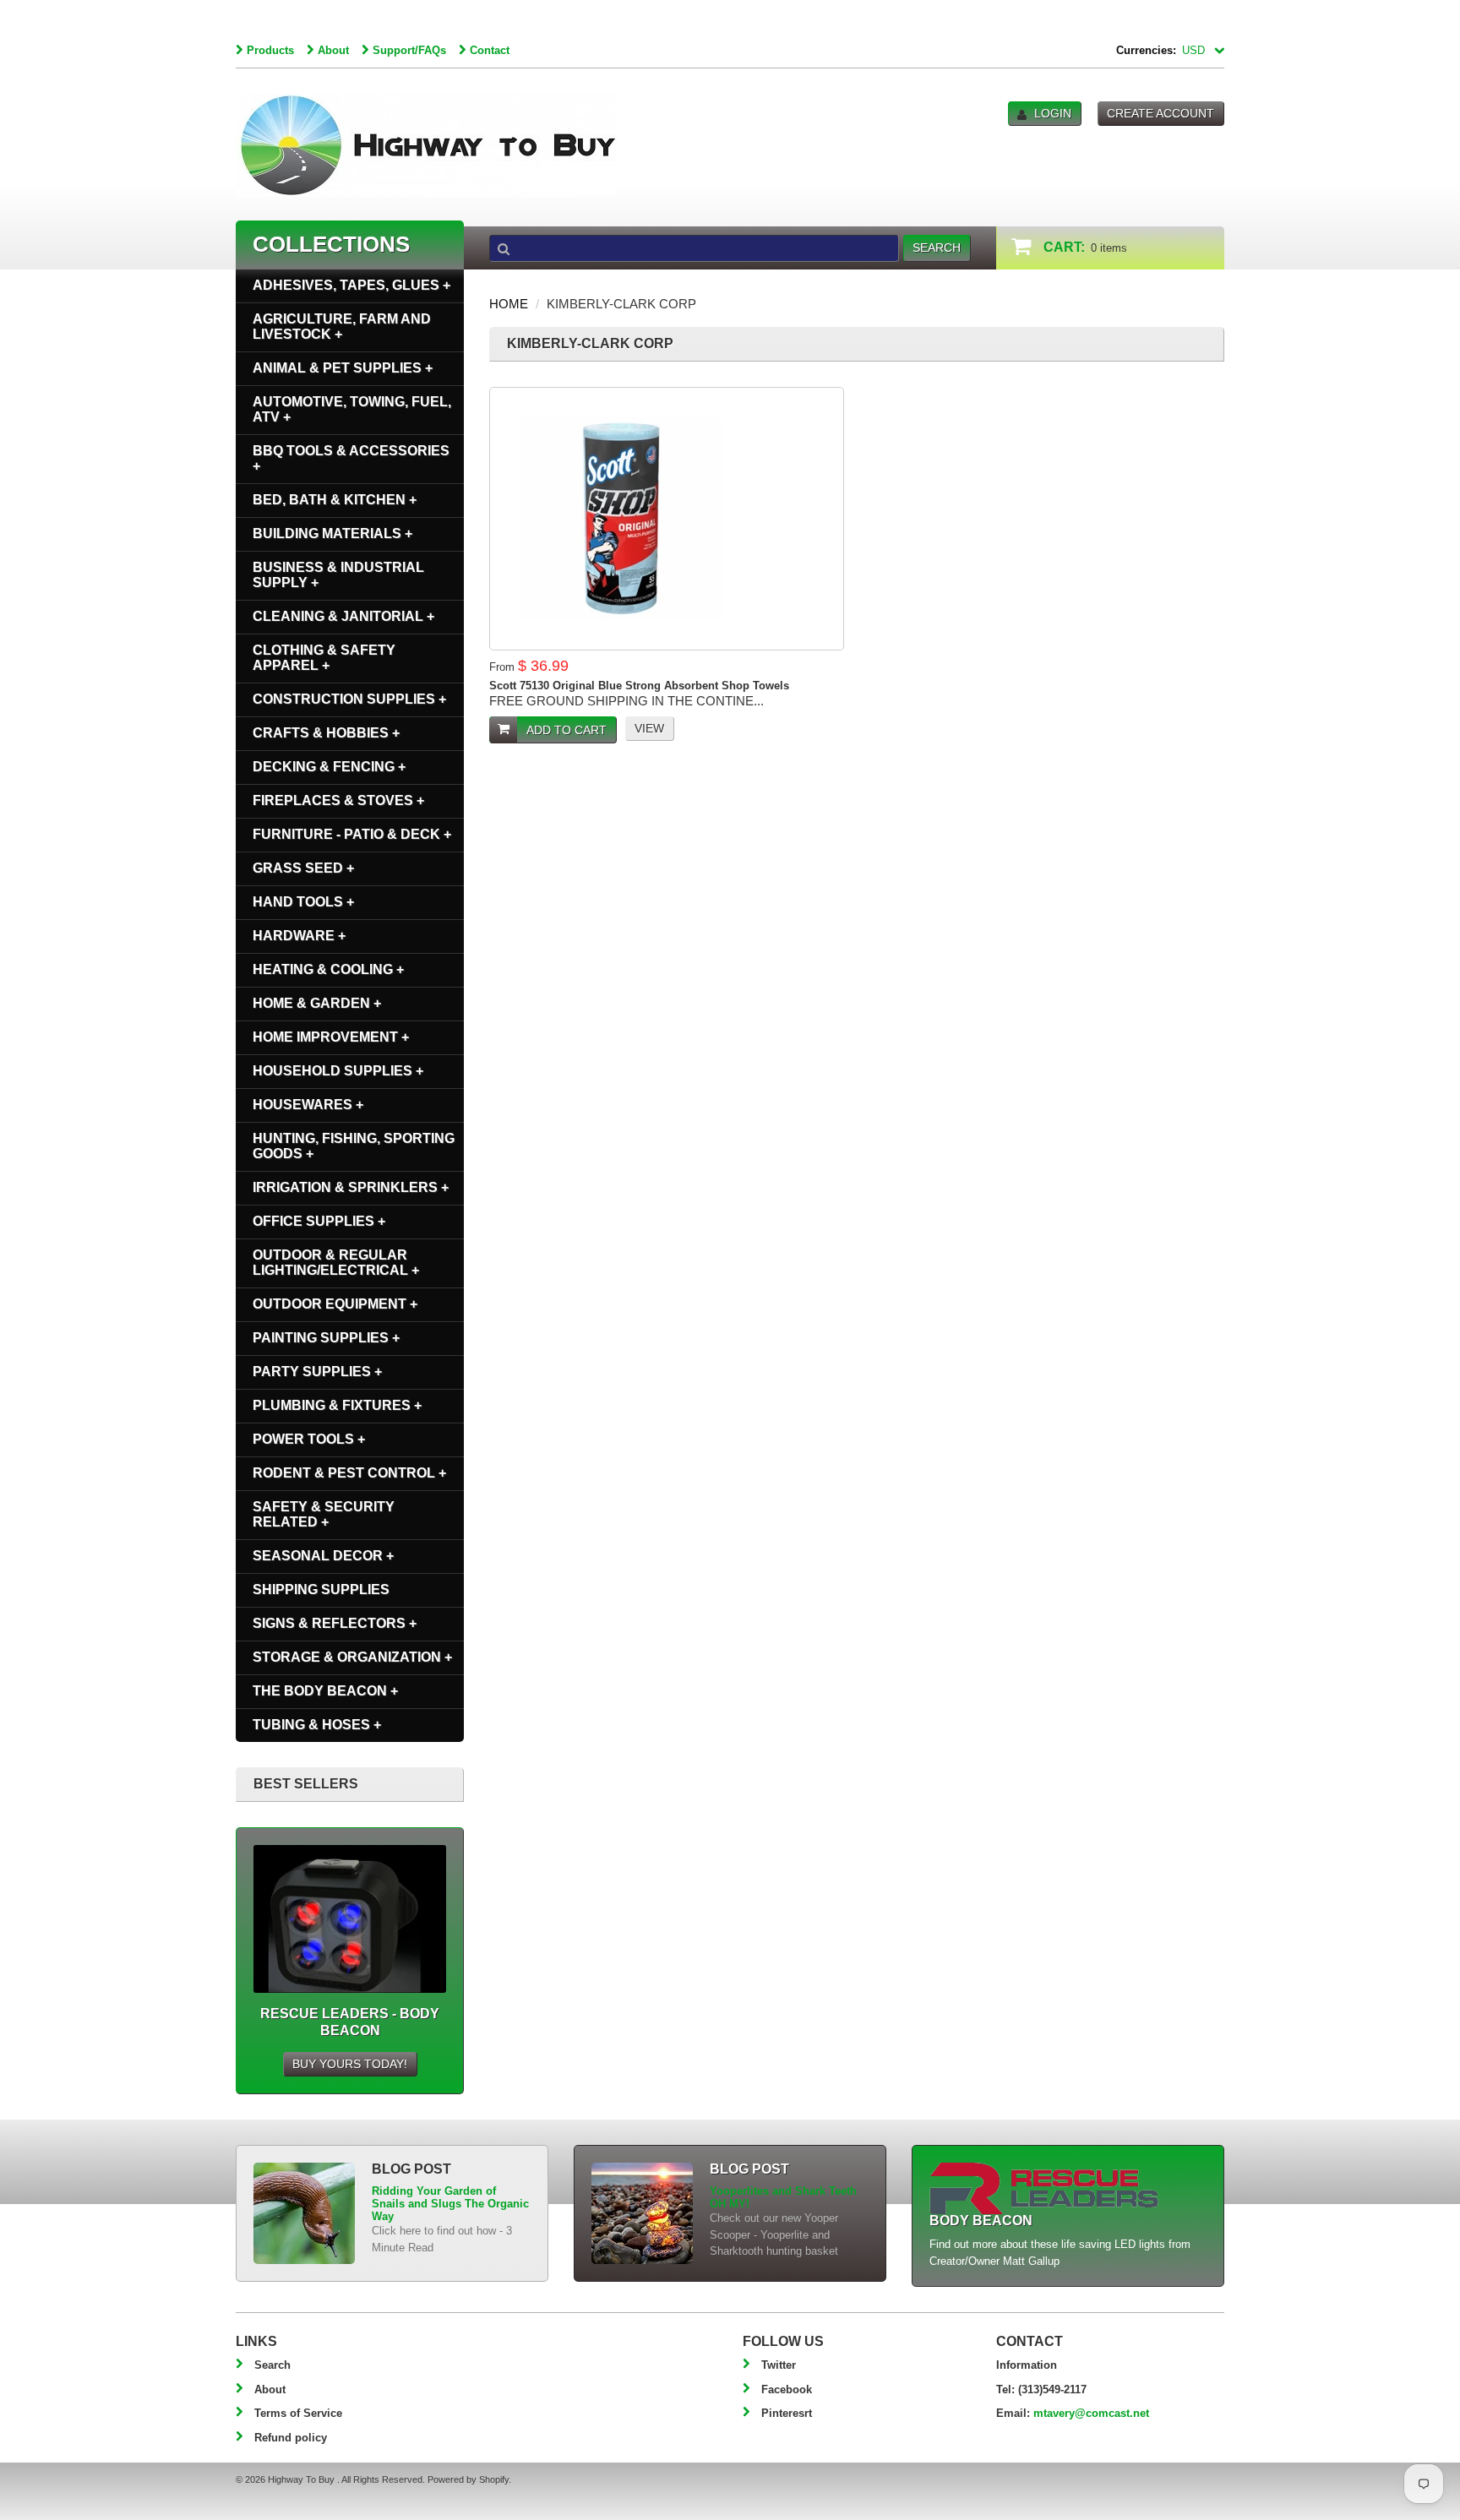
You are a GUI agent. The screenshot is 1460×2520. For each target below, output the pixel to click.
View (649, 728)
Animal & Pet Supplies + (343, 368)
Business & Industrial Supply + (338, 575)
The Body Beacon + (325, 1691)
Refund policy (291, 2438)
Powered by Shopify (468, 2479)
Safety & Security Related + (324, 1514)
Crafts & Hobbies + (326, 733)
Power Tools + (309, 1439)
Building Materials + (332, 533)
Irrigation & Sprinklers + (351, 1187)
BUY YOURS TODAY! (350, 2064)
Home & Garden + (317, 1003)
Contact (490, 50)
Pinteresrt (787, 2413)
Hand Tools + (303, 902)
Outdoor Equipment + (335, 1304)
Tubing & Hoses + (317, 1725)
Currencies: (1146, 50)
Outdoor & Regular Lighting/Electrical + (336, 1263)
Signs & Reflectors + (335, 1623)
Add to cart (567, 730)
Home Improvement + (331, 1037)
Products (270, 50)
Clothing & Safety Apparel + (324, 658)
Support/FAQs (409, 50)
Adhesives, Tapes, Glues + (351, 285)
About (333, 50)
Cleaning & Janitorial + (343, 616)
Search (272, 2365)
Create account (1160, 113)
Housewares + (308, 1105)
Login (1053, 113)
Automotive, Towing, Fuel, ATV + (352, 409)
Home (509, 304)
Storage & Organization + (352, 1657)
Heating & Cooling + (328, 969)
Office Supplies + (319, 1221)
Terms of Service (298, 2413)
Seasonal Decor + (323, 1556)
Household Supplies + (338, 1071)
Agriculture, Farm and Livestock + (342, 327)
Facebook (787, 2389)
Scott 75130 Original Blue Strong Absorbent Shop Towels (639, 686)
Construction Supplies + (349, 699)
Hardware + (299, 936)
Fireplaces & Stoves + (338, 800)
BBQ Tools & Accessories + (351, 458)
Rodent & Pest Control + (349, 1473)
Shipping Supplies (321, 1589)
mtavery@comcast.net (1091, 2413)
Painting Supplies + (326, 1338)
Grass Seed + (303, 868)
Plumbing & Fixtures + (337, 1405)
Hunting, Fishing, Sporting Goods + (354, 1146)
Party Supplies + (317, 1372)
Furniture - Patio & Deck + (352, 834)
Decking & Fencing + (329, 767)
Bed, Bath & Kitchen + (335, 500)
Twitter (779, 2365)
